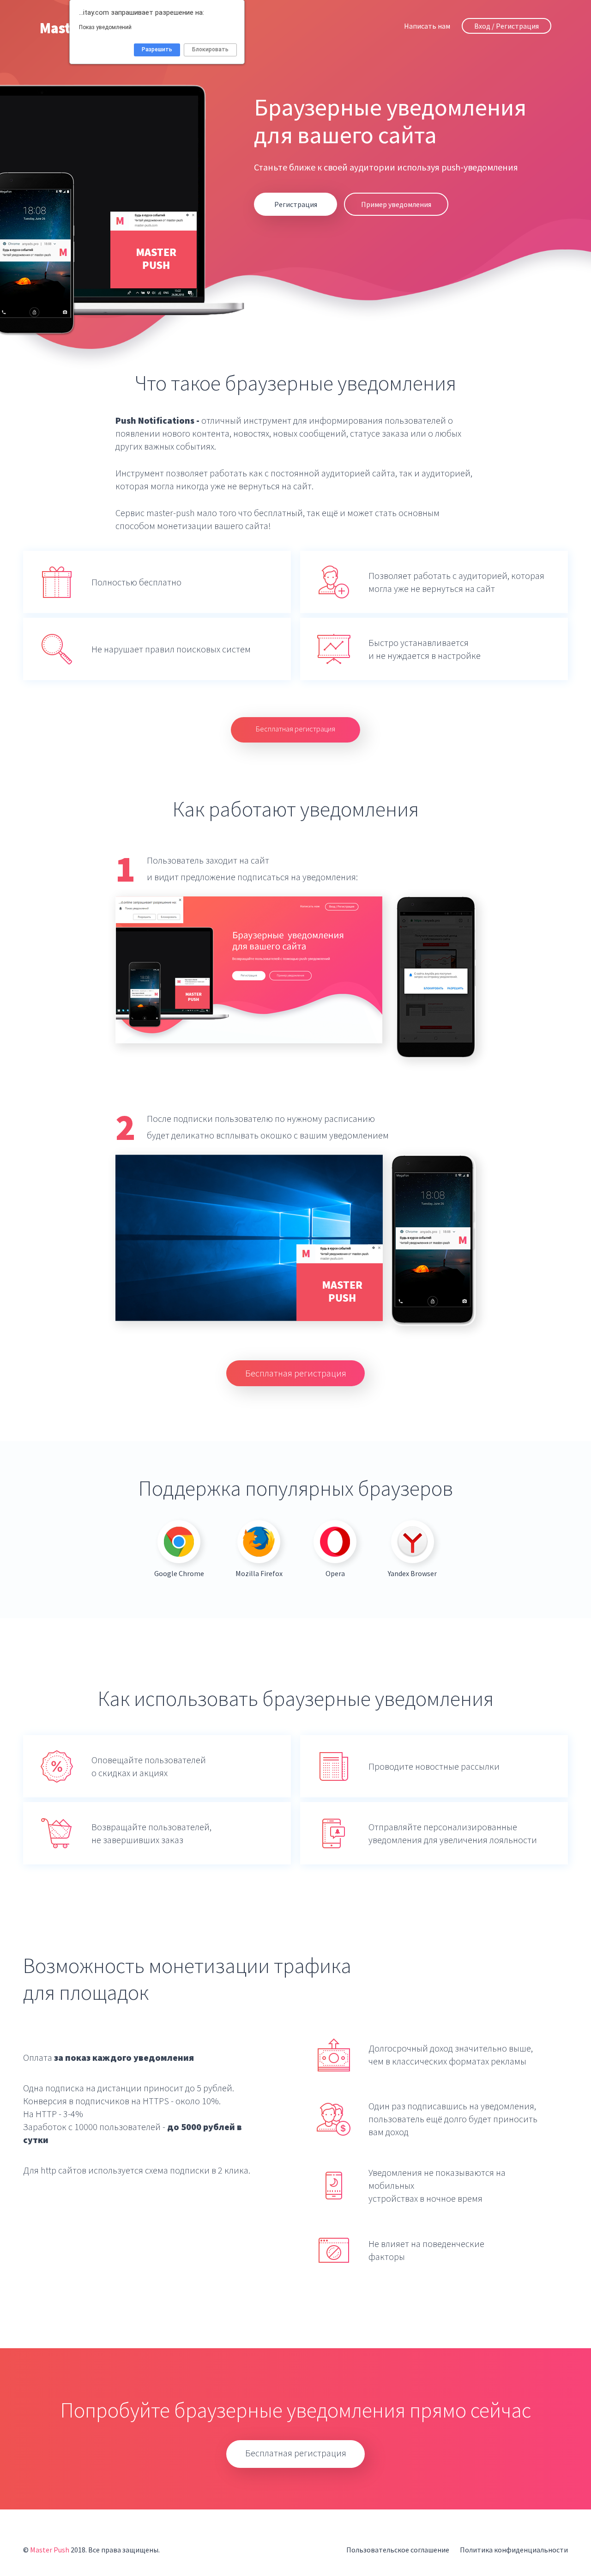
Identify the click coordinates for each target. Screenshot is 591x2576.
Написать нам (427, 26)
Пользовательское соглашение (398, 2550)
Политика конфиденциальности (514, 2550)
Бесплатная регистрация (295, 729)
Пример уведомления (396, 204)
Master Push (50, 2550)
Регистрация (296, 204)
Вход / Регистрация (507, 26)
